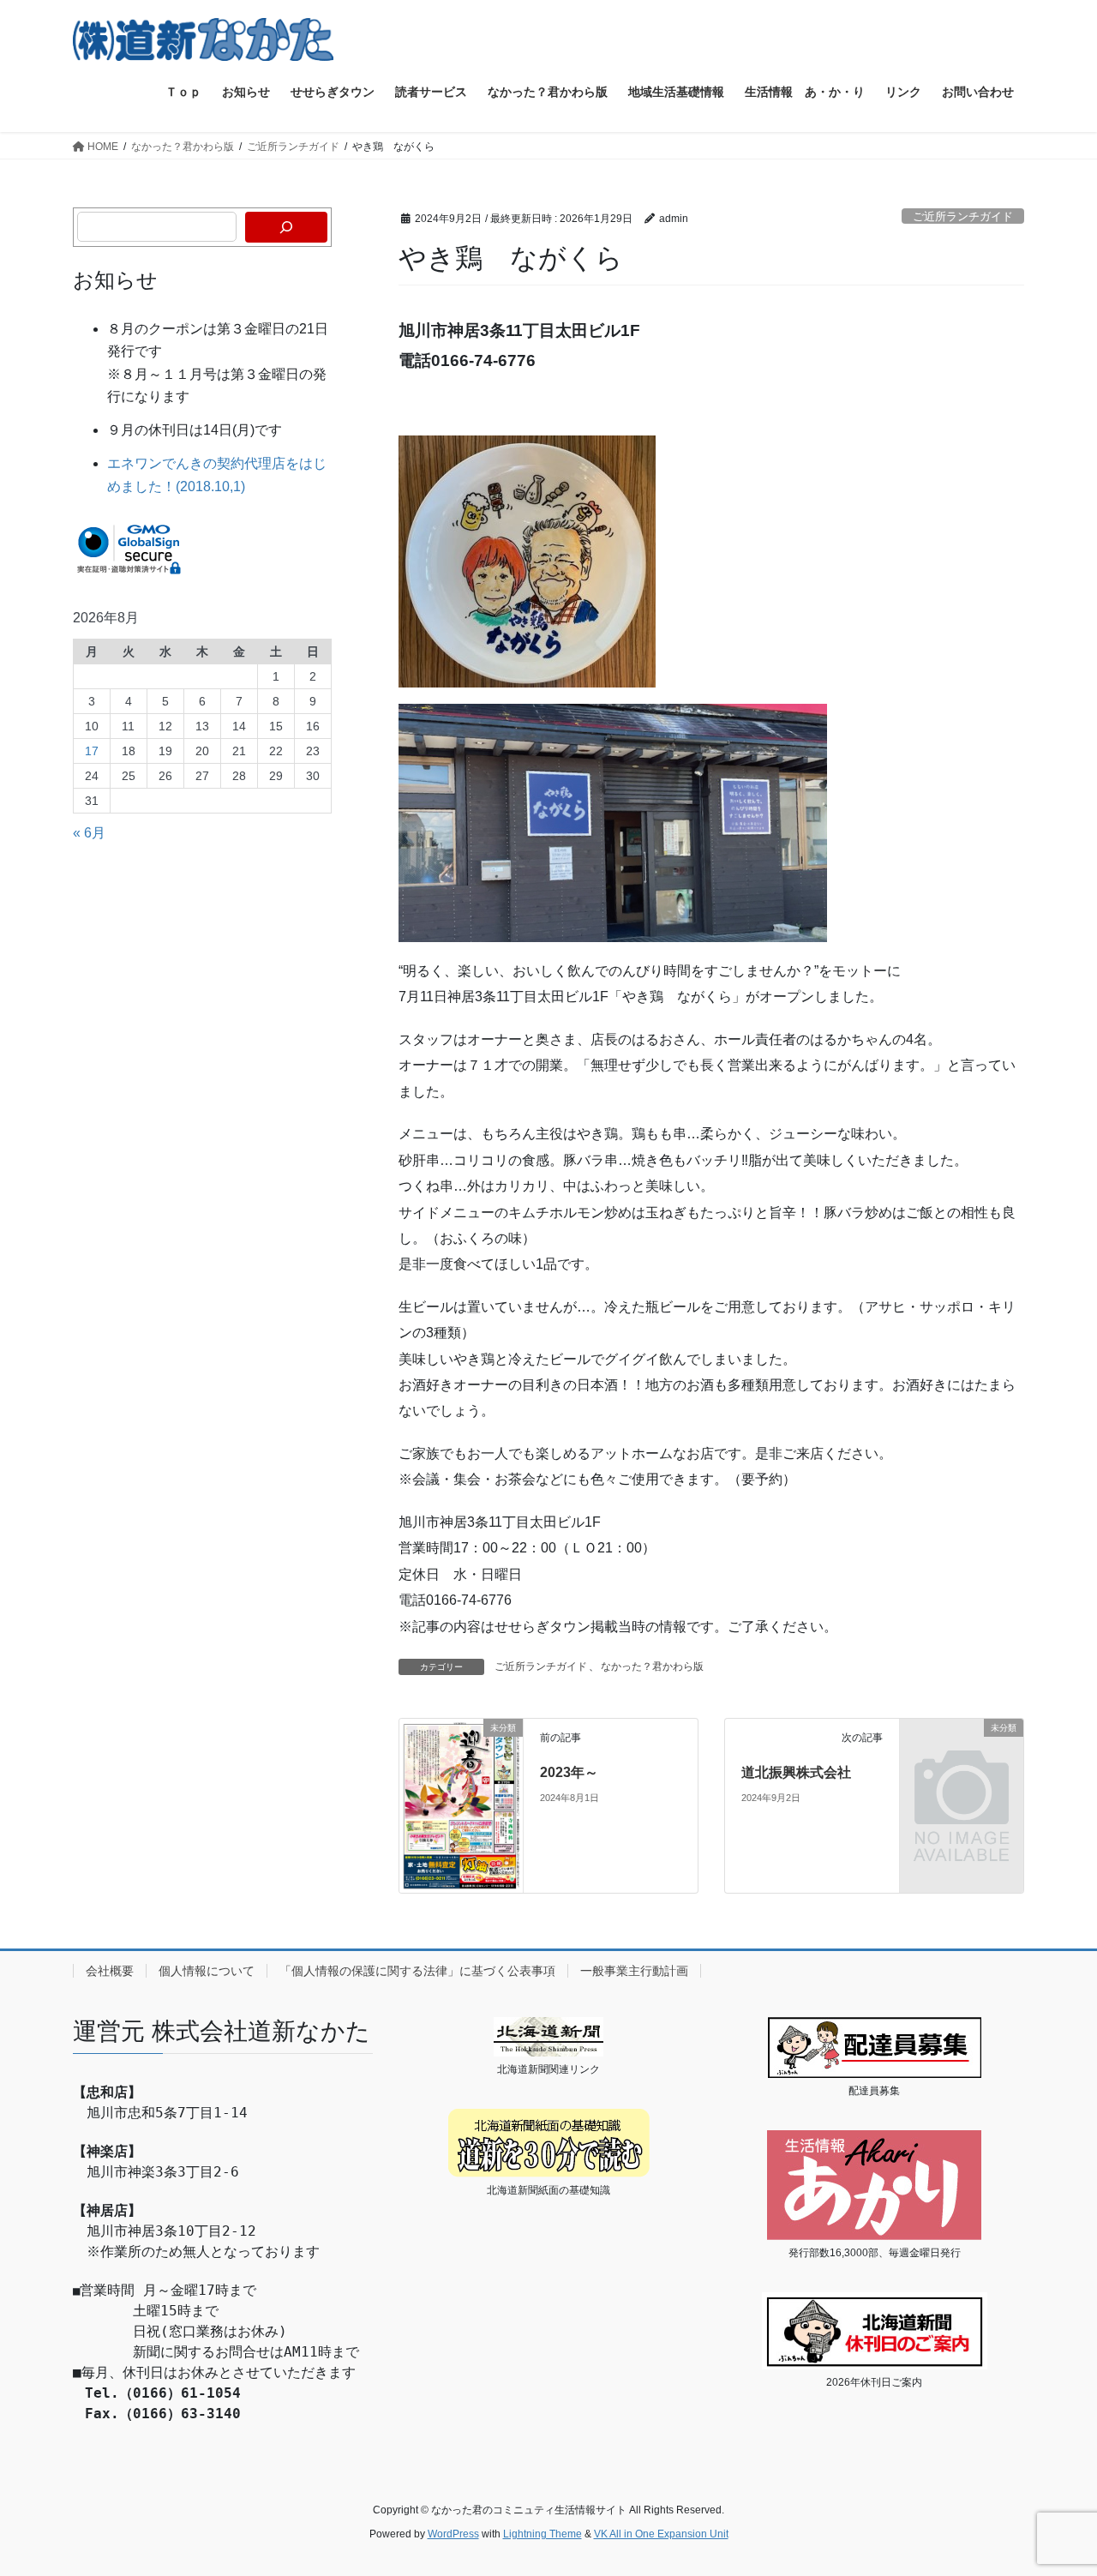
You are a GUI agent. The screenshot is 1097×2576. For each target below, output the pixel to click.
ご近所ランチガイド (963, 216)
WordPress (453, 2534)
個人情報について (207, 1971)
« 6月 (89, 833)
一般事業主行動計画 (634, 1971)
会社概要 (110, 1971)
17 (92, 751)
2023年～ (569, 1772)
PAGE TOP (1055, 2484)
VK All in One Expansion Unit (661, 2534)
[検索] (286, 227)
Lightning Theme (543, 2534)
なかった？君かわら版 (652, 1666)
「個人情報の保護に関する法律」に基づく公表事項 (417, 1971)
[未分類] (461, 1805)
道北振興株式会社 (796, 1772)
